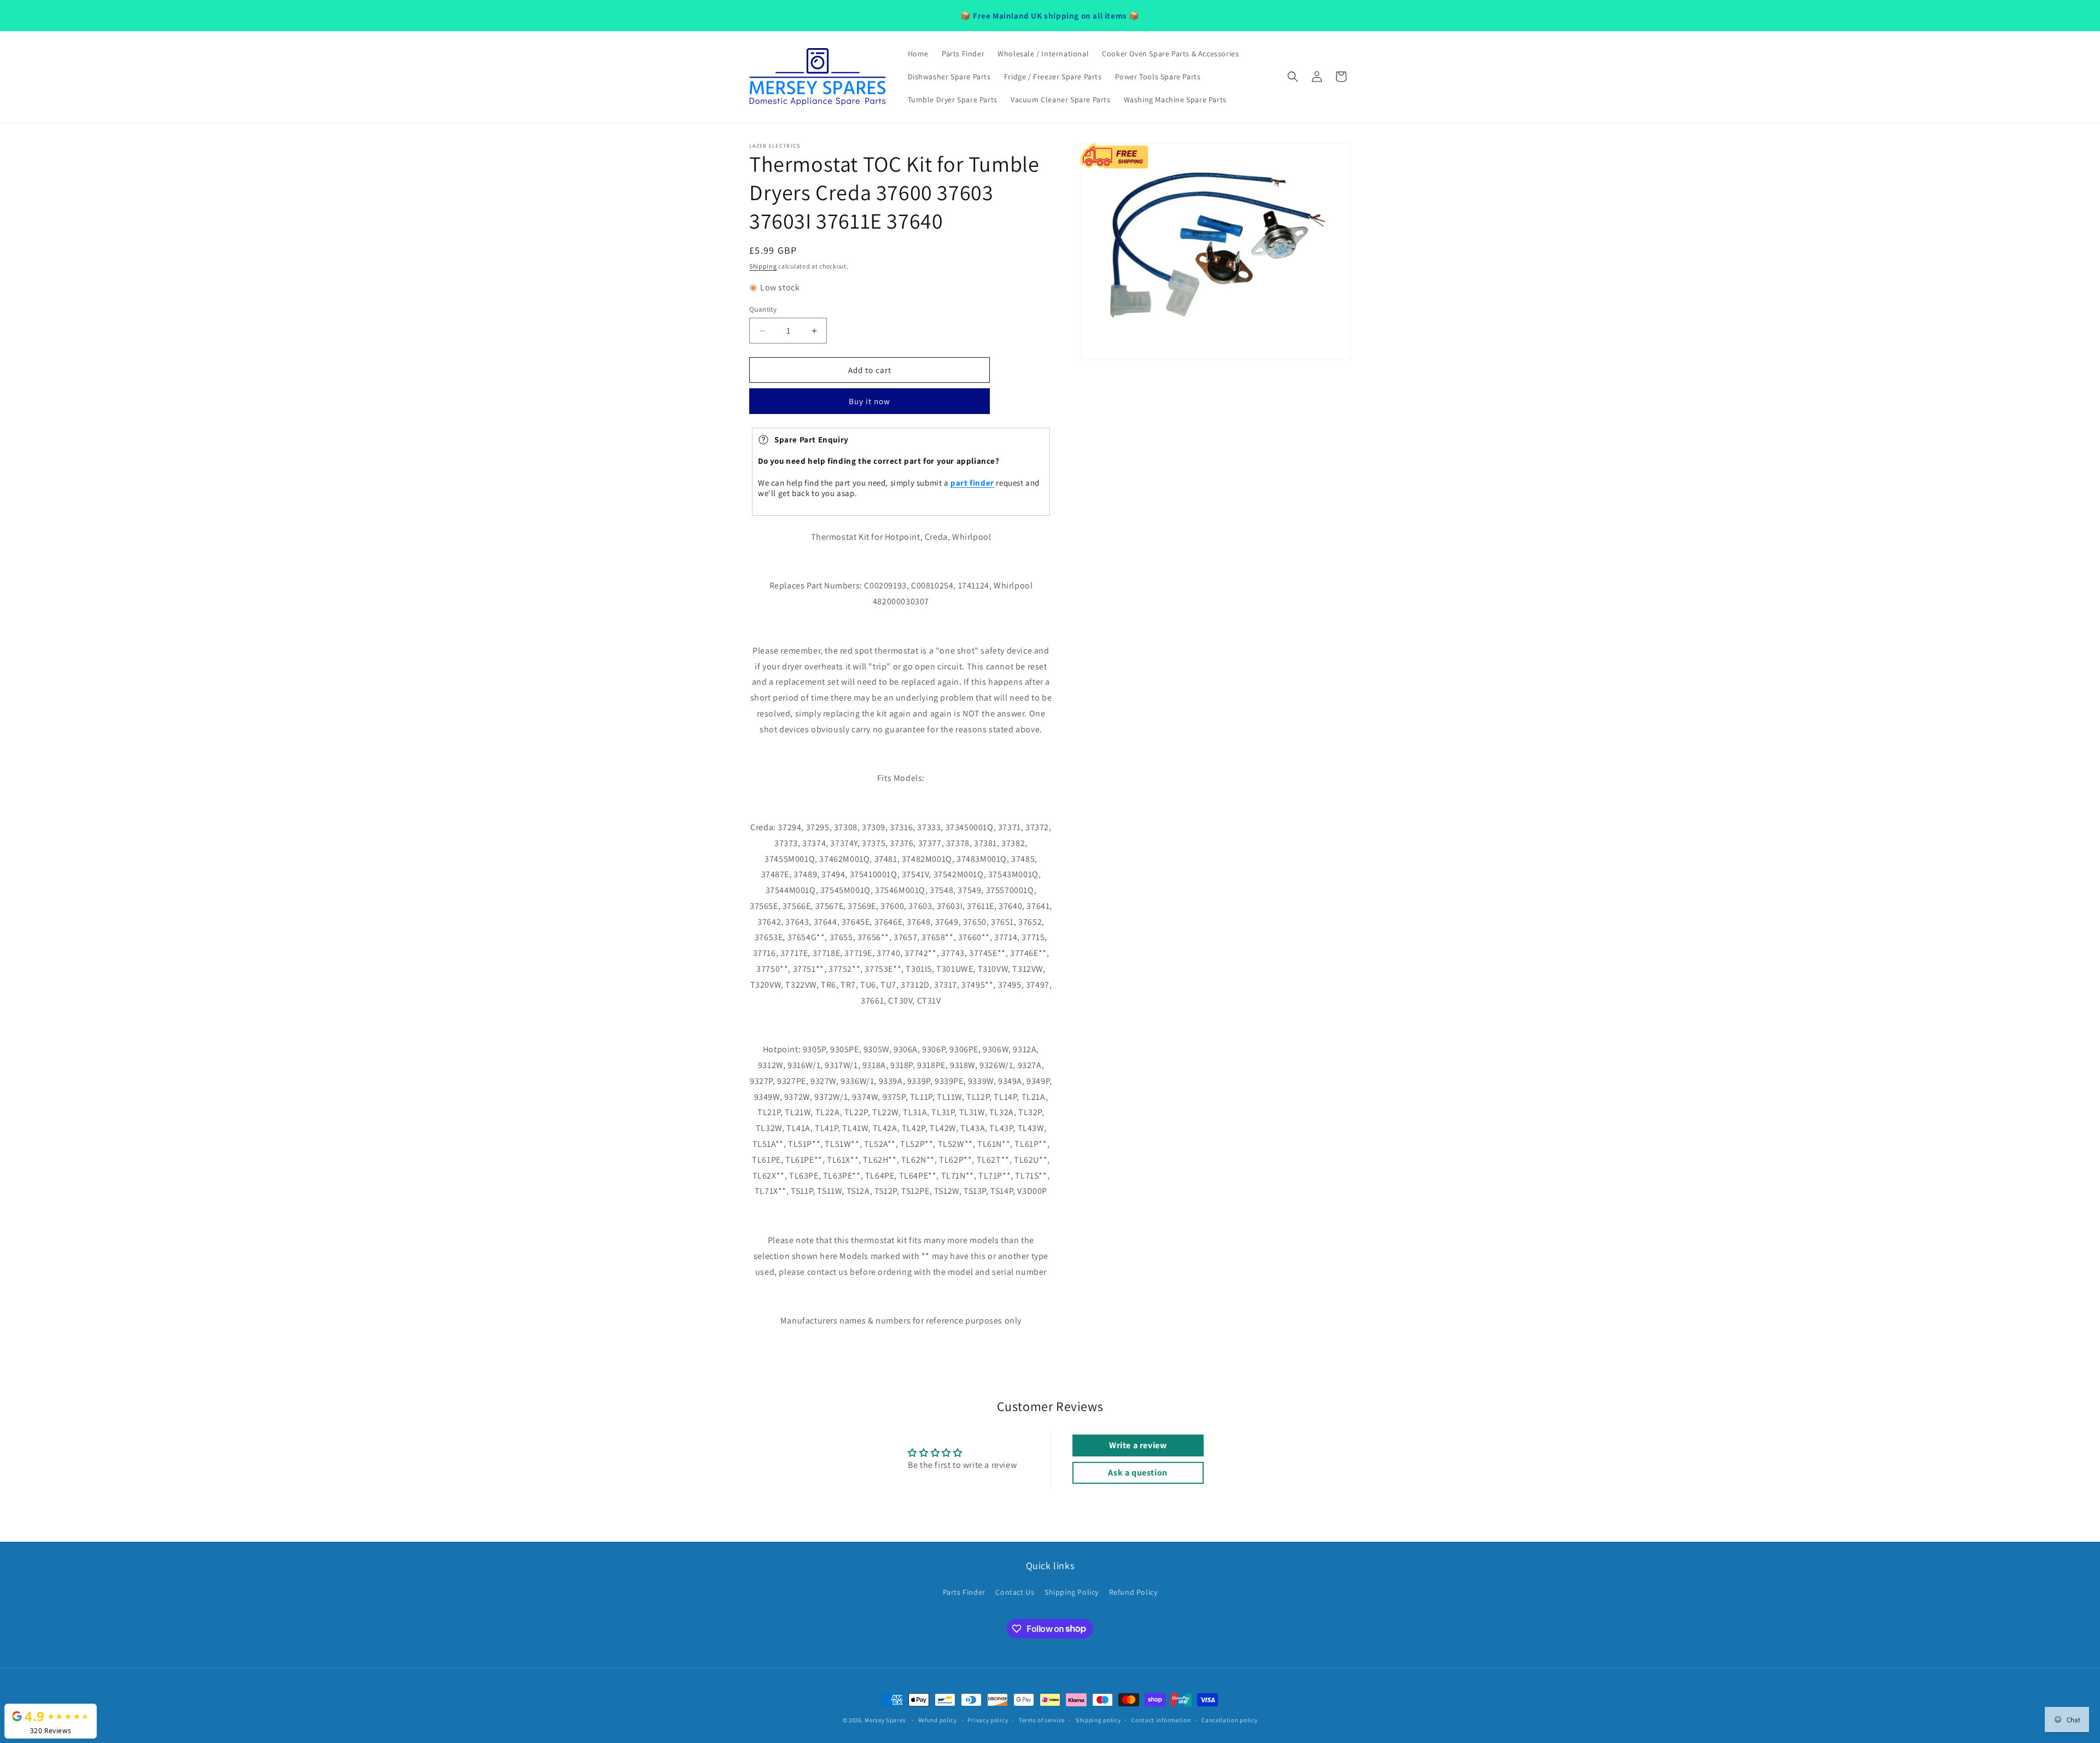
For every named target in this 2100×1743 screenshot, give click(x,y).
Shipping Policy (1072, 1592)
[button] (1293, 77)
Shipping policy (1098, 1719)
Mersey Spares (885, 1720)
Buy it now (870, 402)
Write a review (1138, 1445)
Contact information (1161, 1719)
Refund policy (938, 1719)
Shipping (763, 266)
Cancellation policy (1229, 1719)
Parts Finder (964, 1592)
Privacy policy (988, 1719)
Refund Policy (1133, 1592)
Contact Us (1015, 1592)
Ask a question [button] (1137, 1473)
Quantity (763, 309)
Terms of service (1042, 1719)
